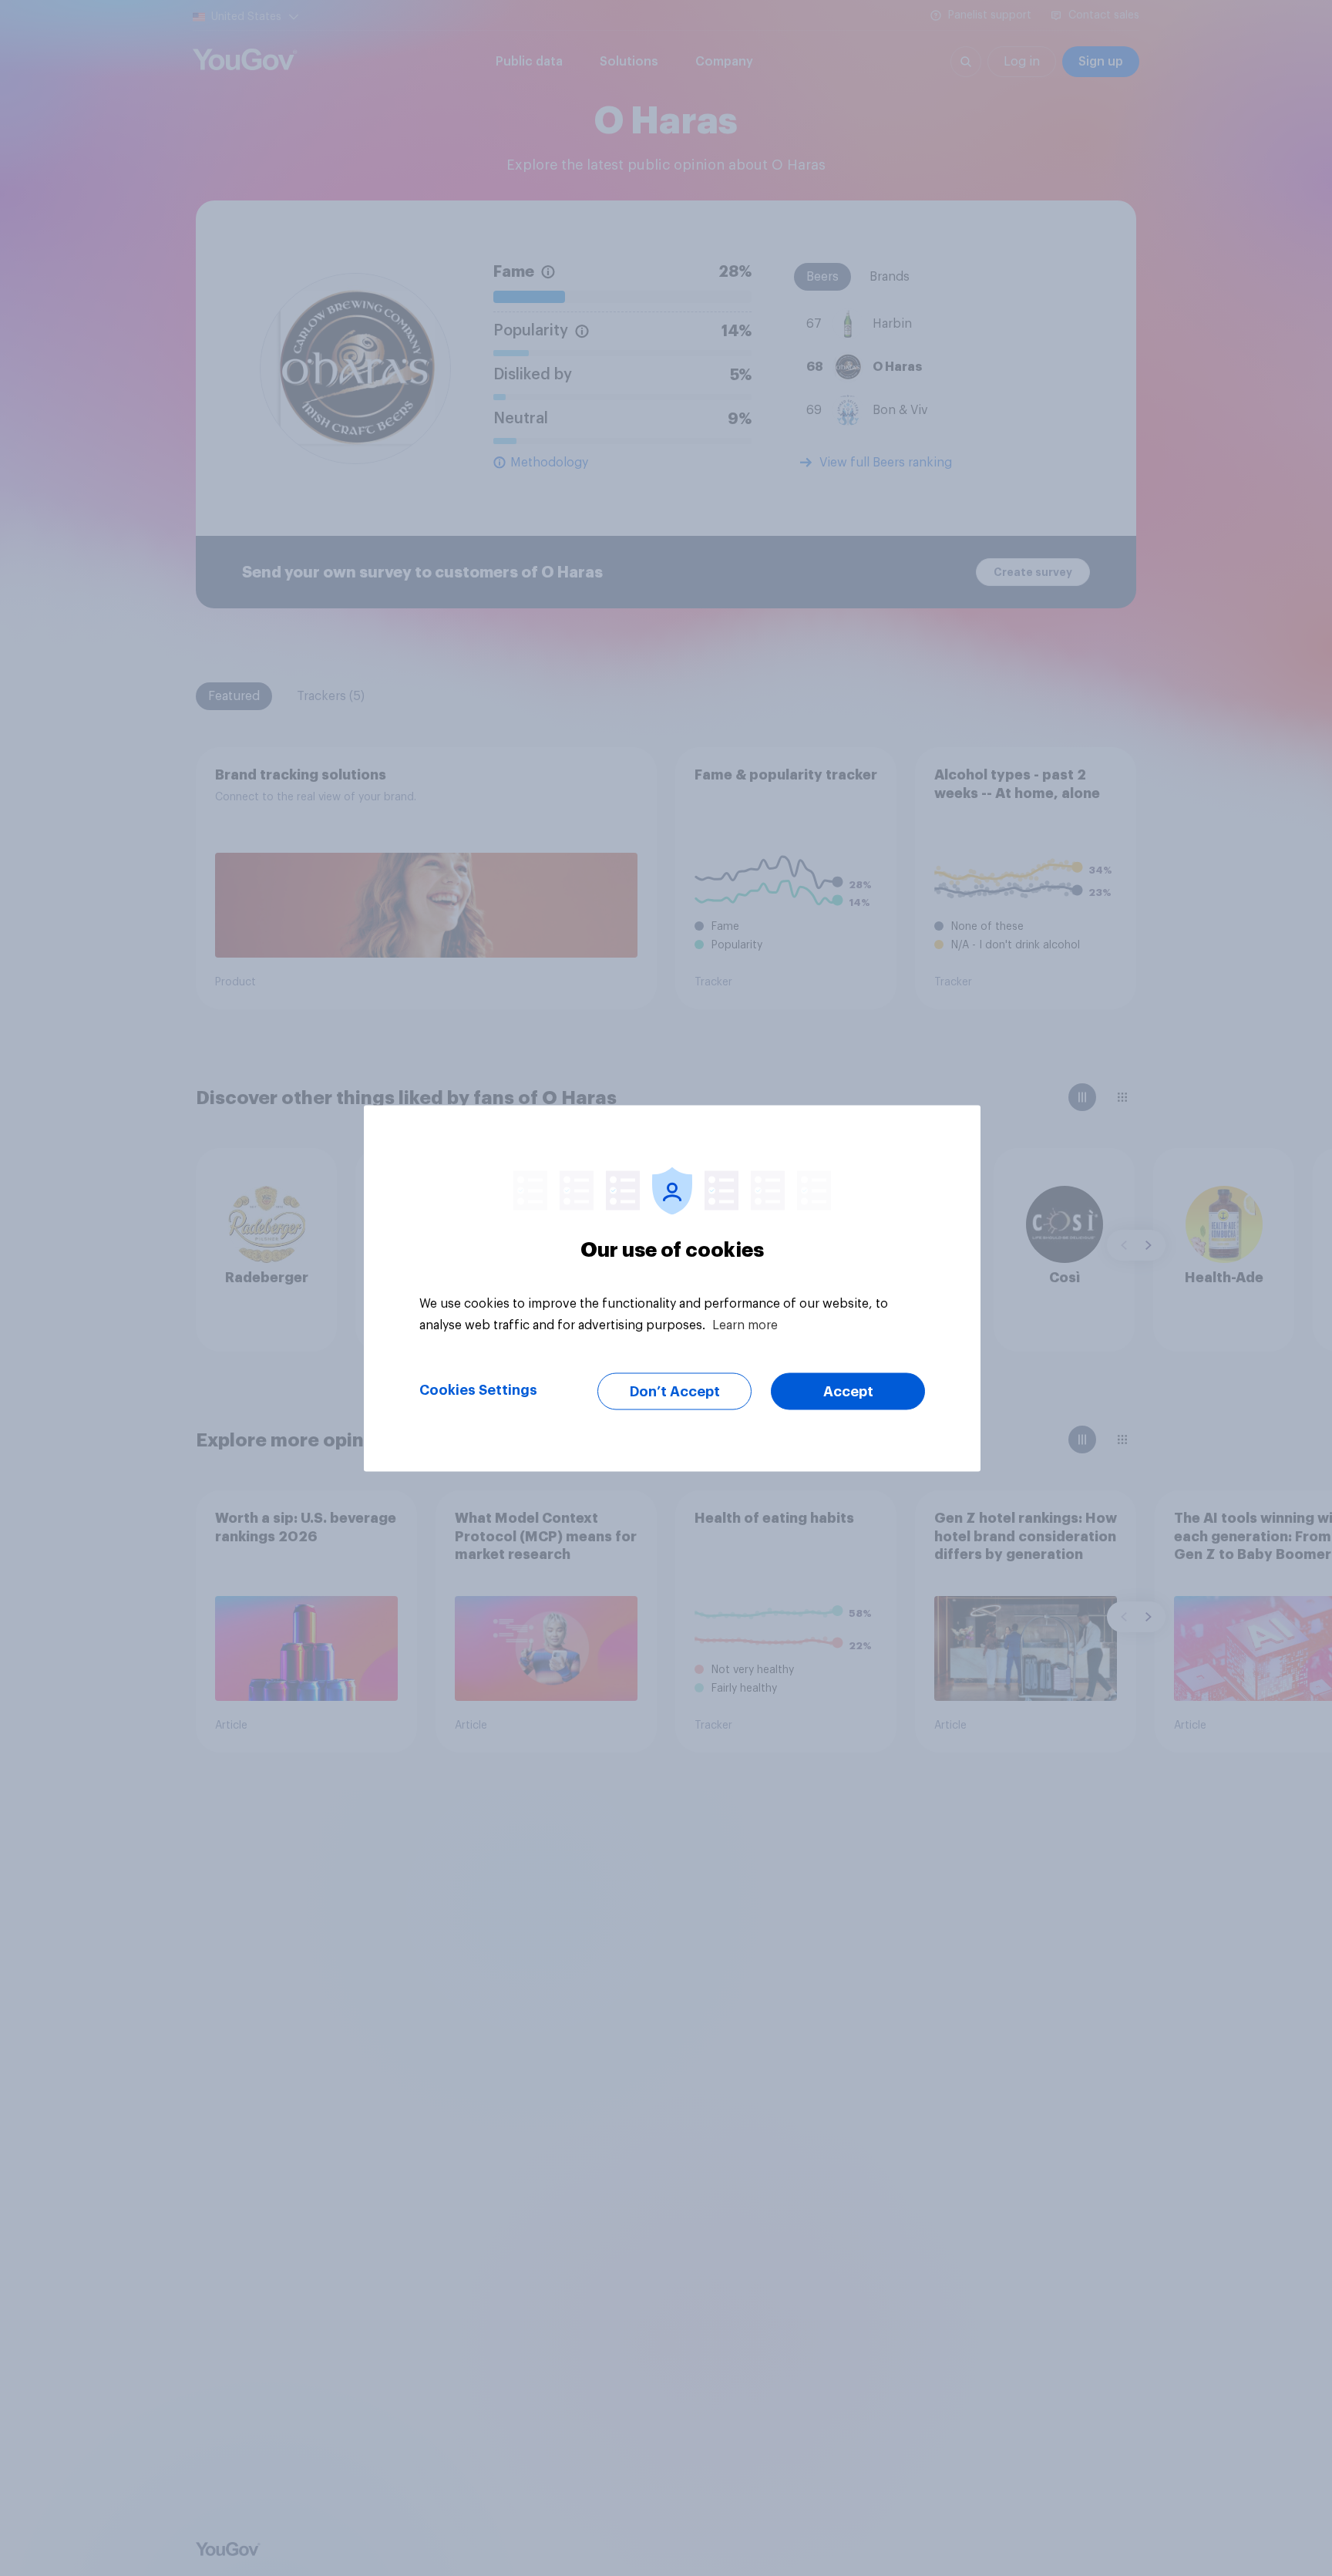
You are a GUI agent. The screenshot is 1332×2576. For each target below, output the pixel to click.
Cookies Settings (478, 1389)
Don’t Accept (675, 1391)
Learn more (745, 1325)
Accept (848, 1391)
